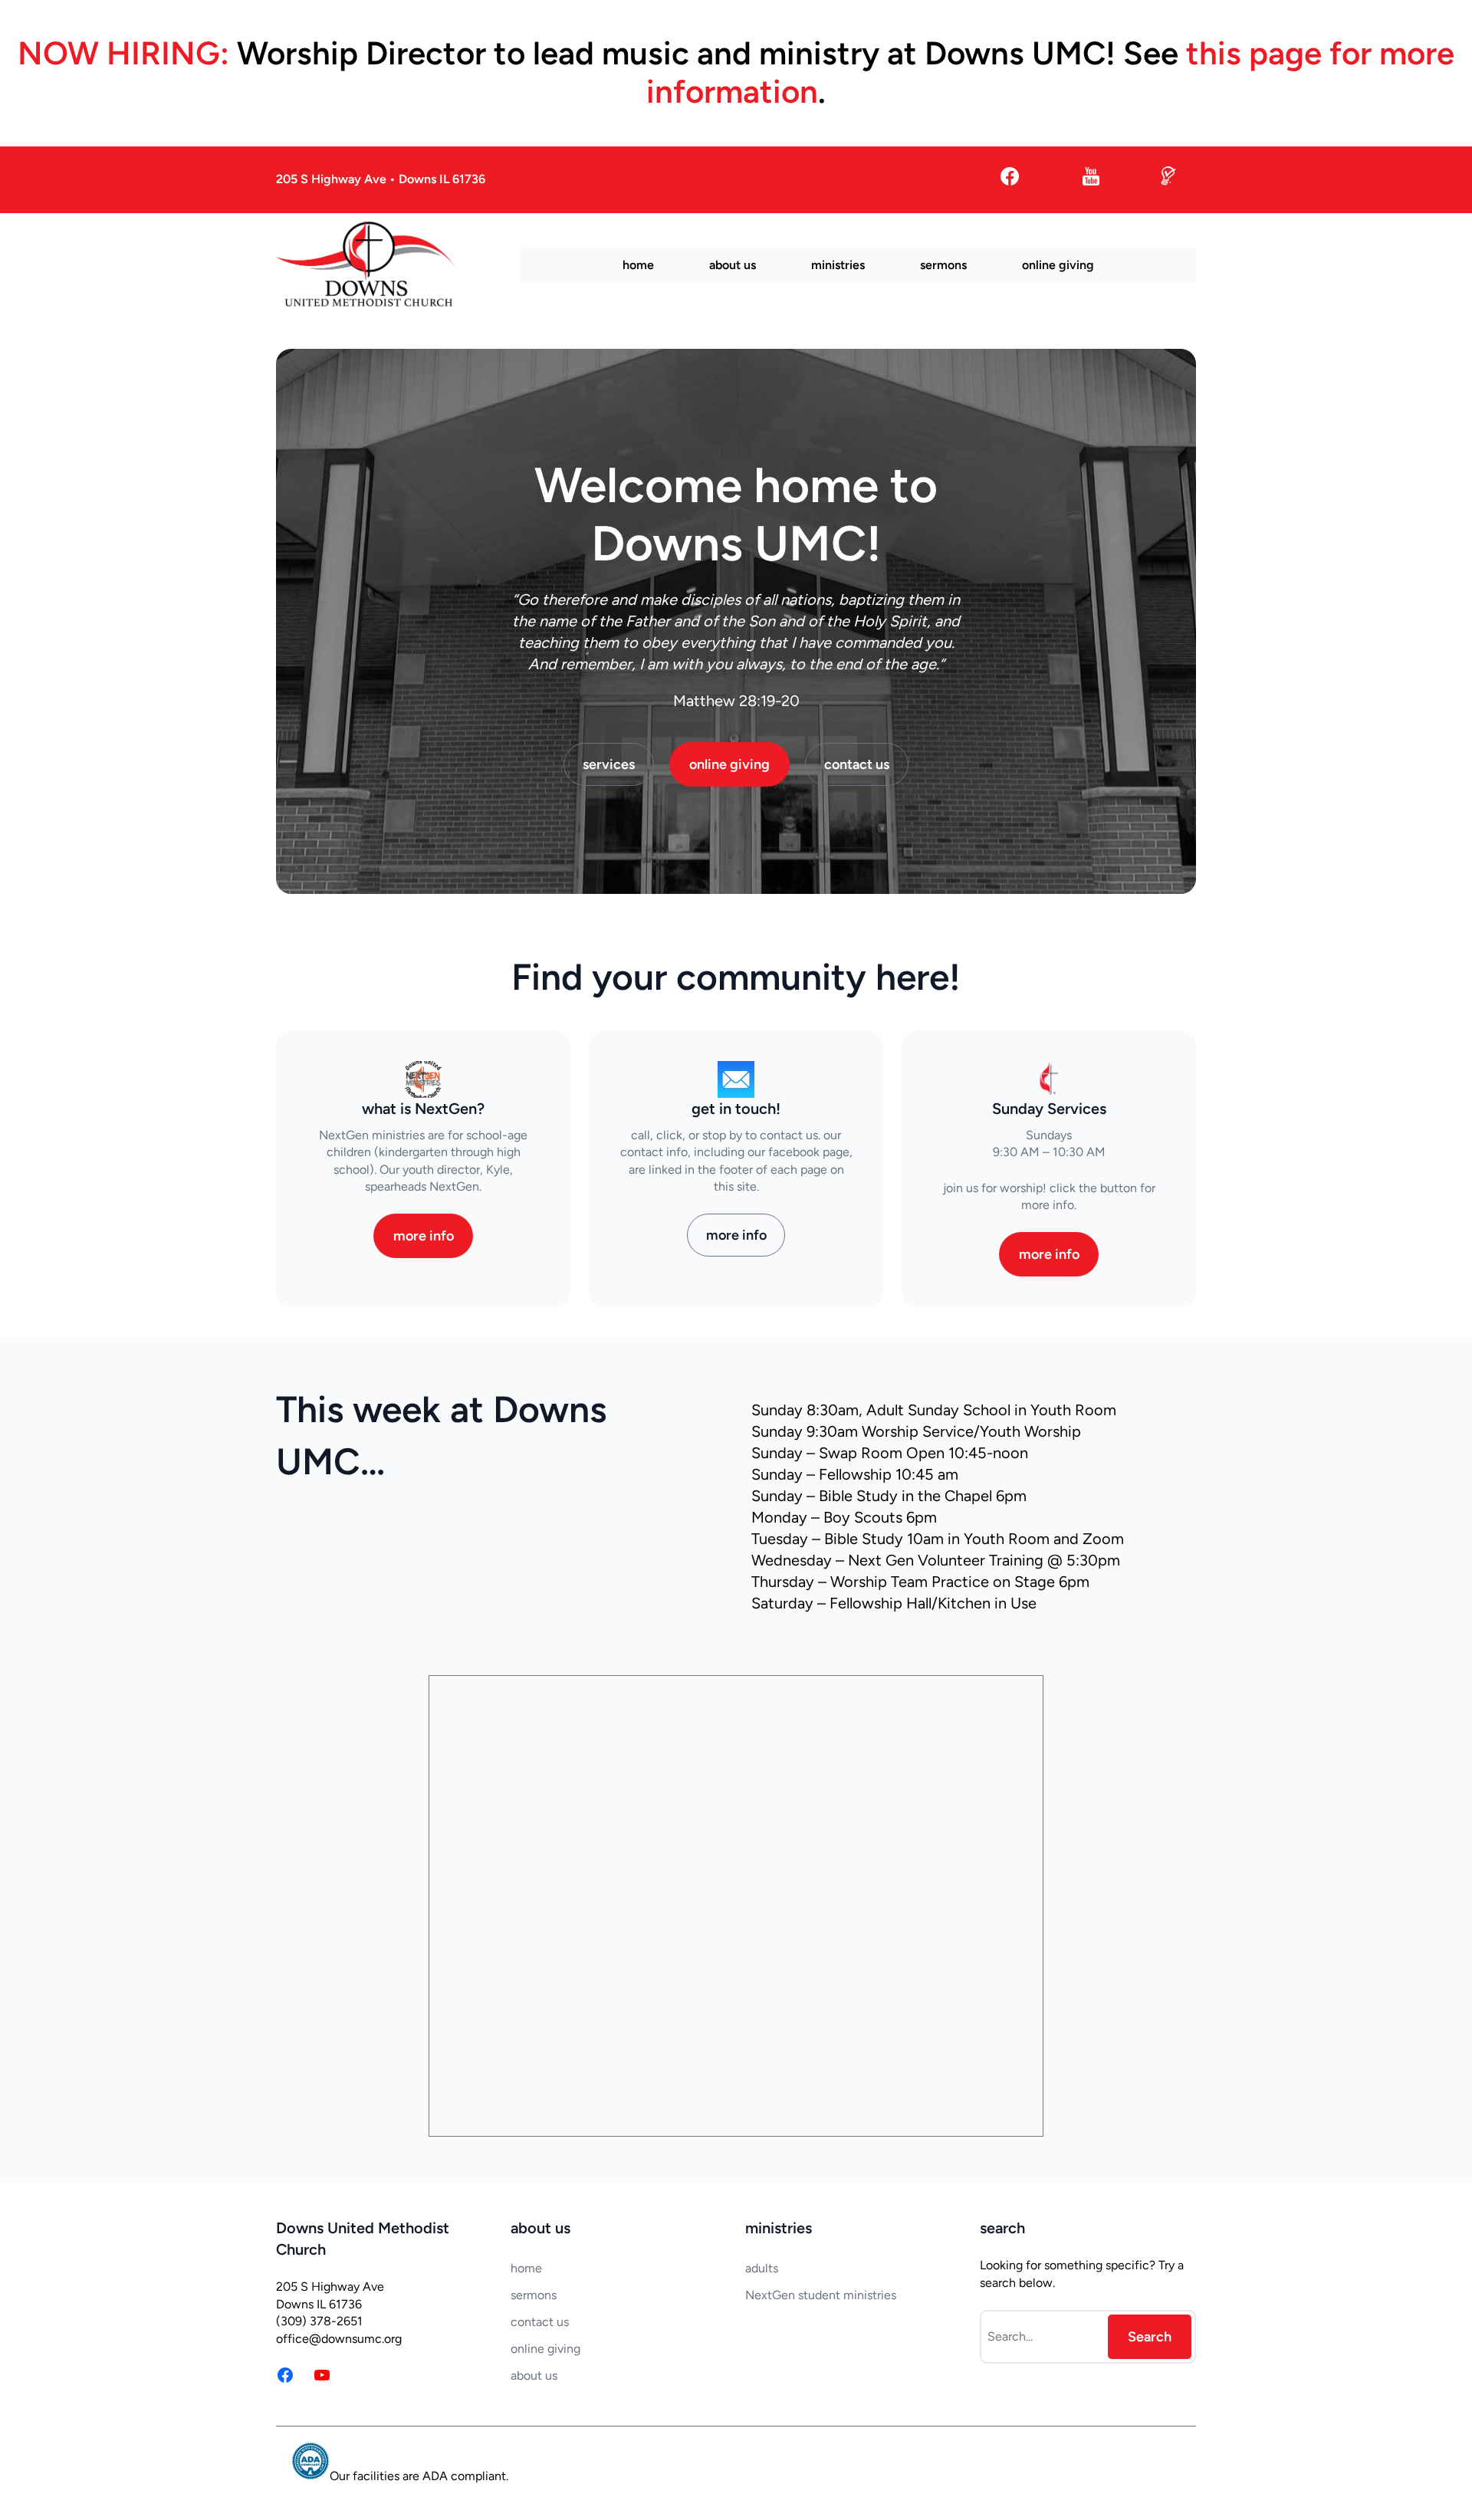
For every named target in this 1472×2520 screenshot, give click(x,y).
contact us (857, 764)
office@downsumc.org (339, 2339)
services (609, 764)
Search (1150, 2337)
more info (424, 1236)
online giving (729, 764)
